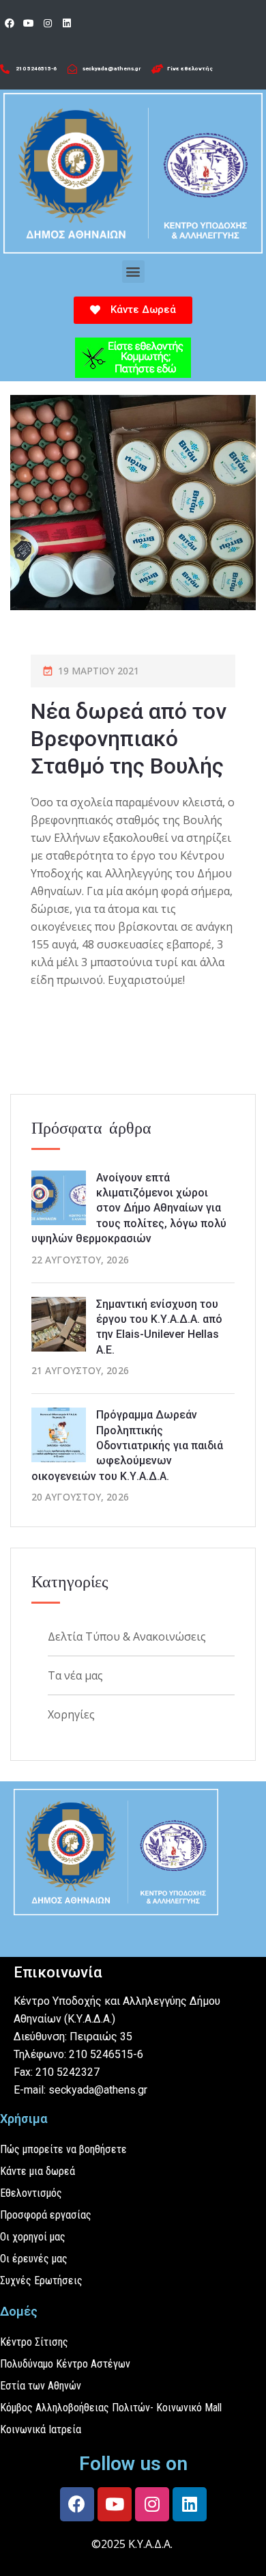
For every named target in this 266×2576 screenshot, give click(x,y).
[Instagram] (48, 23)
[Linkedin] (67, 23)
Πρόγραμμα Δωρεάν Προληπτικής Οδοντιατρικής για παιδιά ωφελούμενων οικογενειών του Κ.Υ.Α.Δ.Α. (127, 1445)
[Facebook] (10, 23)
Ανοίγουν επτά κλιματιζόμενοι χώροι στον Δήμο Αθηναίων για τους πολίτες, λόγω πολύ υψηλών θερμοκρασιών (129, 1208)
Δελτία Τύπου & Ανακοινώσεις (127, 1636)
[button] (133, 272)
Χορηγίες (71, 1714)
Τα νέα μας (75, 1675)
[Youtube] (29, 23)
